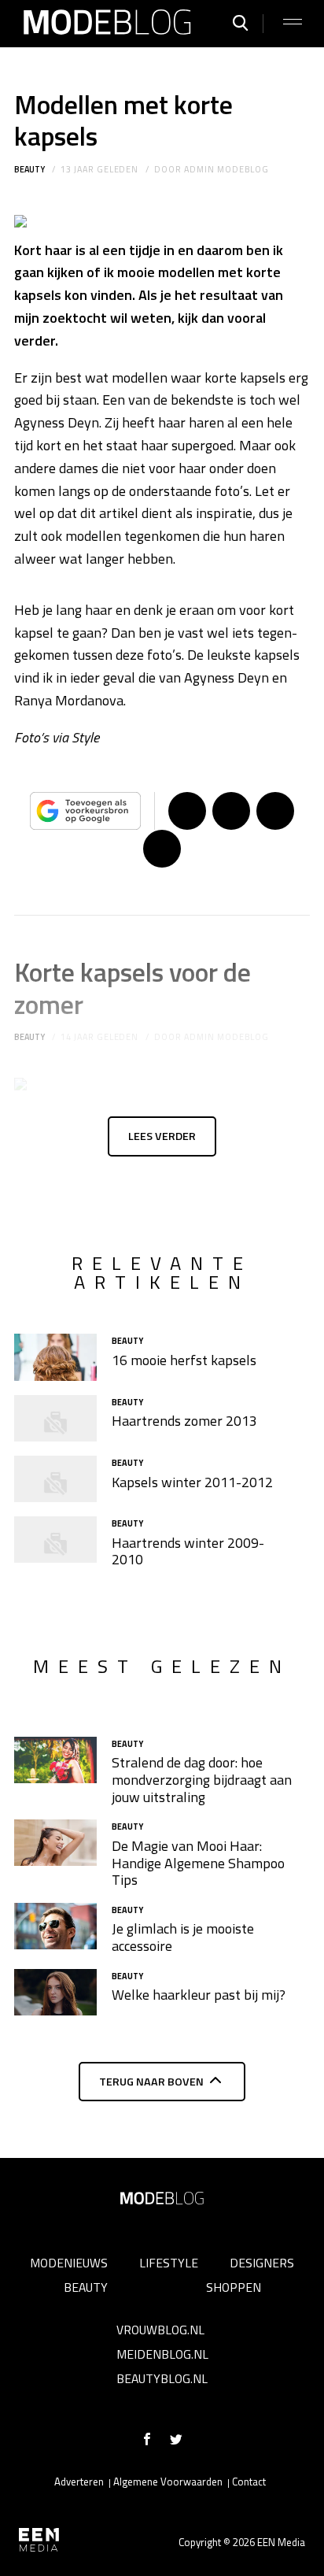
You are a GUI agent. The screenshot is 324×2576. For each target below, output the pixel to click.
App (162, 849)
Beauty (29, 169)
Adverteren (79, 2482)
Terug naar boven (151, 2082)
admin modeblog (226, 169)
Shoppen (234, 2287)
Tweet (231, 811)
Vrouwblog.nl (160, 2330)
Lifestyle (169, 2263)
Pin (275, 811)
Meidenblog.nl (162, 2354)
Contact (249, 2482)
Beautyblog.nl (162, 2378)
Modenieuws (69, 2263)
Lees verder (162, 1136)
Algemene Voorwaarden (168, 2482)
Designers (262, 2263)
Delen (187, 811)
